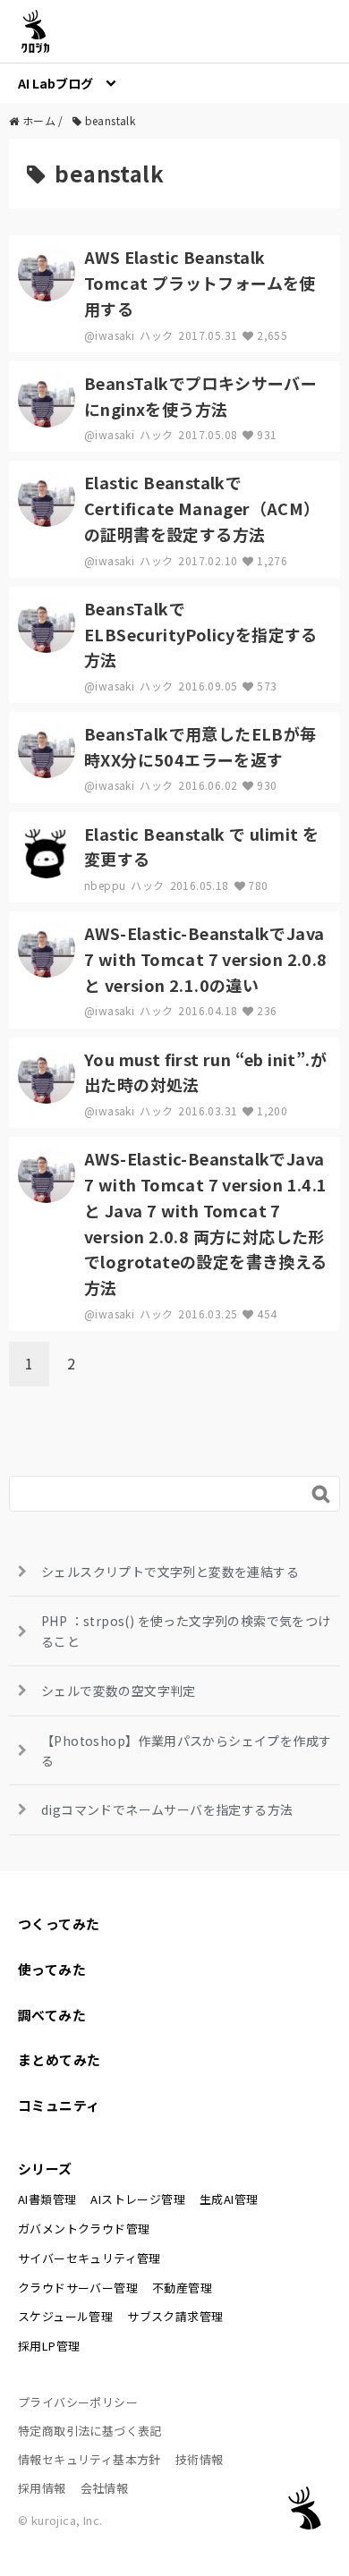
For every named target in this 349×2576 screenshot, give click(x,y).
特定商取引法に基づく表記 (90, 2431)
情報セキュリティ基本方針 (89, 2459)
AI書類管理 (47, 2199)
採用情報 (42, 2488)
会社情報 (105, 2488)
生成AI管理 (229, 2199)
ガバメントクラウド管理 (84, 2229)
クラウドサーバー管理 (78, 2288)
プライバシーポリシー (78, 2402)
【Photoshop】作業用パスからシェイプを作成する (186, 1750)
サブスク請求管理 (175, 2316)
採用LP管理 (49, 2346)
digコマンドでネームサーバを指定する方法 (167, 1809)
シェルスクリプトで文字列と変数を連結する (170, 1572)
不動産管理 (182, 2288)
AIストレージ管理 (138, 2199)
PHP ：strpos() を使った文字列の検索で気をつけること (186, 1631)
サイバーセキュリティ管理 (89, 2258)
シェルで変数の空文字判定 (119, 1690)
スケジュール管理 (65, 2316)
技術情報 (200, 2459)
